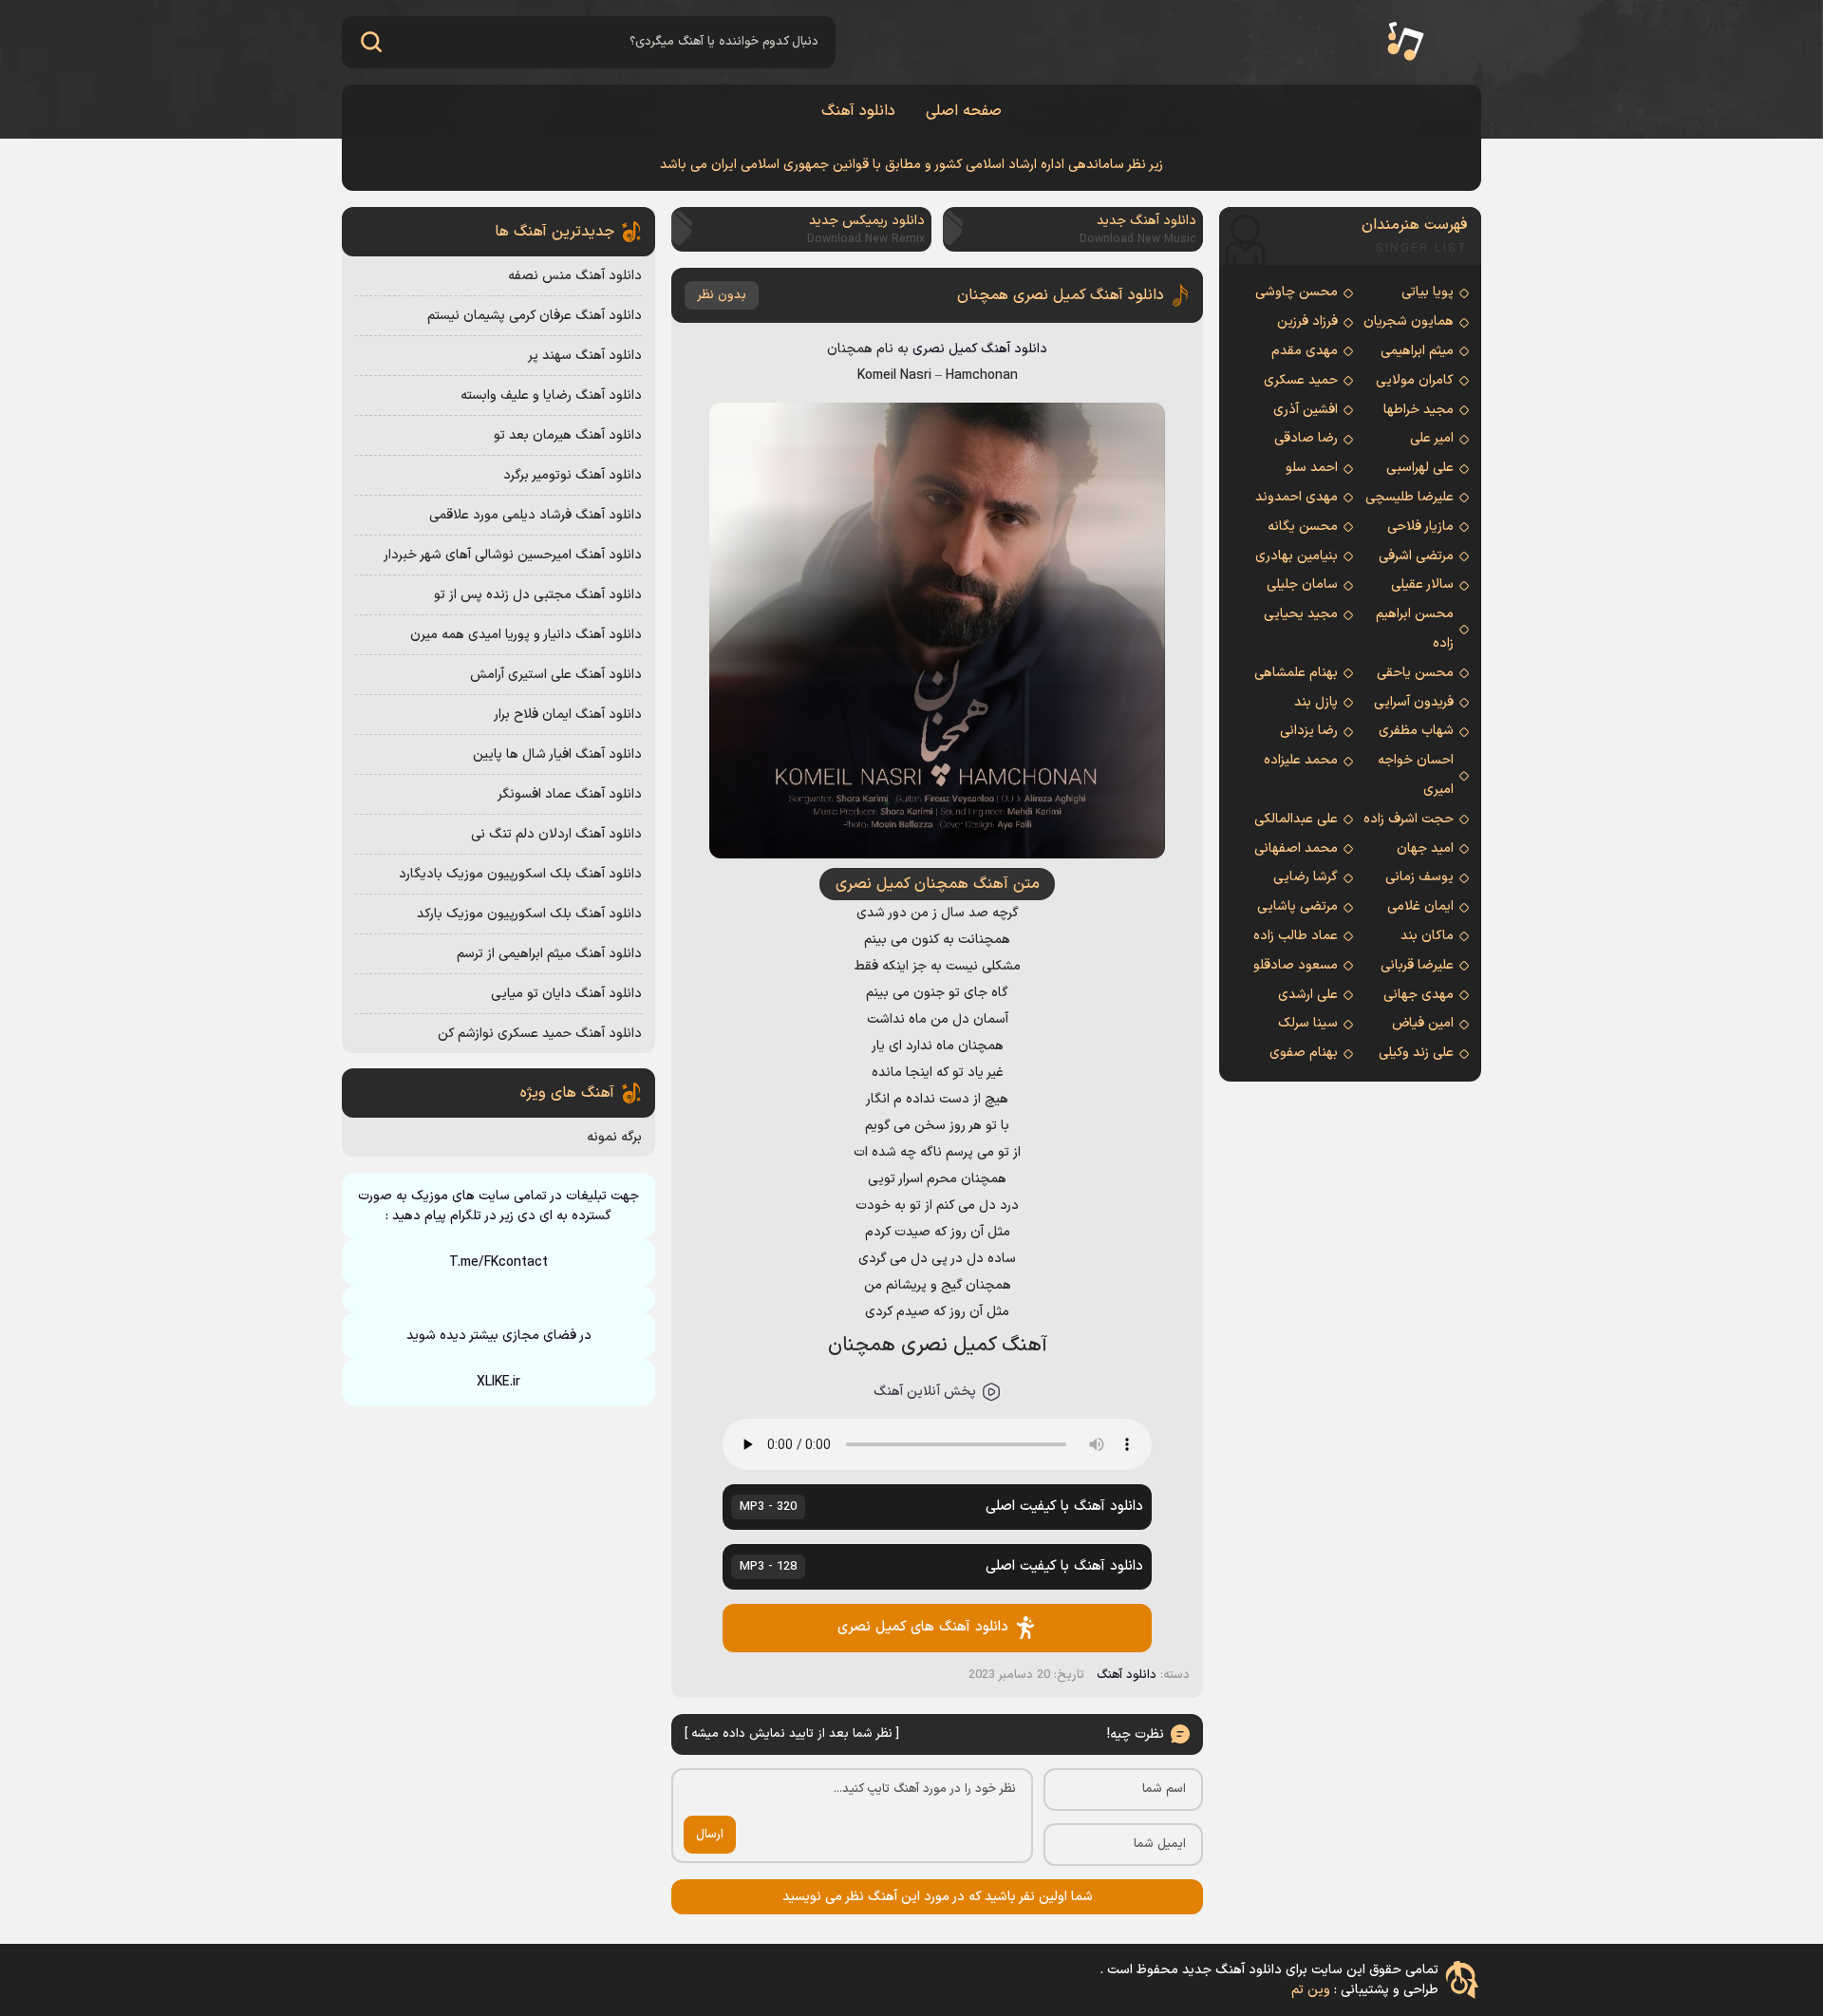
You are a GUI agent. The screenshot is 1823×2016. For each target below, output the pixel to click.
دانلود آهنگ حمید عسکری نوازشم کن (540, 1034)
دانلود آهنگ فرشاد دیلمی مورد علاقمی (536, 515)
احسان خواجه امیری (1416, 775)
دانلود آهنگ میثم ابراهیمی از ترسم (549, 954)
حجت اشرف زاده (1409, 819)
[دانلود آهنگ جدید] (1405, 42)
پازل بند (1316, 702)
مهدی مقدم (1305, 351)
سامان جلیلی (1302, 584)
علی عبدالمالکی (1296, 819)
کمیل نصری (945, 349)
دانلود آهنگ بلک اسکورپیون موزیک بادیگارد (520, 874)
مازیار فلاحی (1420, 527)
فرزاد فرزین (1307, 321)
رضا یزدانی (1309, 731)
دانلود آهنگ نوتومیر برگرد (573, 475)
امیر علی (1432, 438)
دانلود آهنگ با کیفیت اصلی (941, 1507)
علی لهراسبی (1420, 468)
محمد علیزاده (1301, 760)
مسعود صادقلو (1296, 965)
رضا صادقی (1306, 438)
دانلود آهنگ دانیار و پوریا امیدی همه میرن (526, 635)
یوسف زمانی (1419, 877)
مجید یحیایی (1301, 614)
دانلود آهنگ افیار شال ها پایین (557, 754)
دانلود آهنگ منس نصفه (575, 276)
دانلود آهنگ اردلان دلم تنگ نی (556, 834)
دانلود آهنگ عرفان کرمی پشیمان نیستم (535, 316)
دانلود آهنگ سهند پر (585, 356)
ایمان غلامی (1420, 906)
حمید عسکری (1301, 380)
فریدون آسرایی (1414, 702)
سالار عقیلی (1422, 584)
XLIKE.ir (498, 1382)
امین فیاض (1423, 1023)
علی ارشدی (1308, 995)
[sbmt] (371, 42)
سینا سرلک (1308, 1023)
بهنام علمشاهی (1296, 673)
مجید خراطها (1419, 410)
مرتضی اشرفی (1416, 556)
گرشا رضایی (1306, 877)
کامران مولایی (1415, 380)
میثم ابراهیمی (1417, 351)
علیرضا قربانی (1417, 965)
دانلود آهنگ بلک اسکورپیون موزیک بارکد (529, 914)
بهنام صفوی (1304, 1053)
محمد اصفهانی (1296, 848)
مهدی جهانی (1419, 995)
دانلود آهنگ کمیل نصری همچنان (1061, 295)
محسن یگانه (1303, 527)
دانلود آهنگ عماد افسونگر (570, 794)
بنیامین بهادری (1297, 556)
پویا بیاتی (1428, 292)
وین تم (1311, 1990)
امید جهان (1425, 848)
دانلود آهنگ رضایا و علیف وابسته (551, 396)
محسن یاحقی (1415, 673)
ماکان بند (1427, 936)
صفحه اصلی (964, 111)
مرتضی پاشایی (1297, 906)
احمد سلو (1312, 468)
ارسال (710, 1835)
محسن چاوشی (1297, 292)
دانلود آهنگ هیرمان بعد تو (568, 435)
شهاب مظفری (1416, 731)
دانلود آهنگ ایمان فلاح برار (568, 715)
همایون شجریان (1409, 321)
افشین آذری (1306, 410)
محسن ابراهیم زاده (1415, 629)
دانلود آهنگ (858, 111)
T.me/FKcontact (498, 1262)
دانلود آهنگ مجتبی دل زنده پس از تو (538, 595)
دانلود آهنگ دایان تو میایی (566, 994)
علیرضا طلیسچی (1410, 497)
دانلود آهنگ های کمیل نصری (923, 1627)
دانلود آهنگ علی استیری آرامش (556, 675)
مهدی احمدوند (1297, 497)
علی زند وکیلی (1416, 1053)
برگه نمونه (614, 1137)
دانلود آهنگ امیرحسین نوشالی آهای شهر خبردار (513, 555)
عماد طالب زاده (1296, 936)
